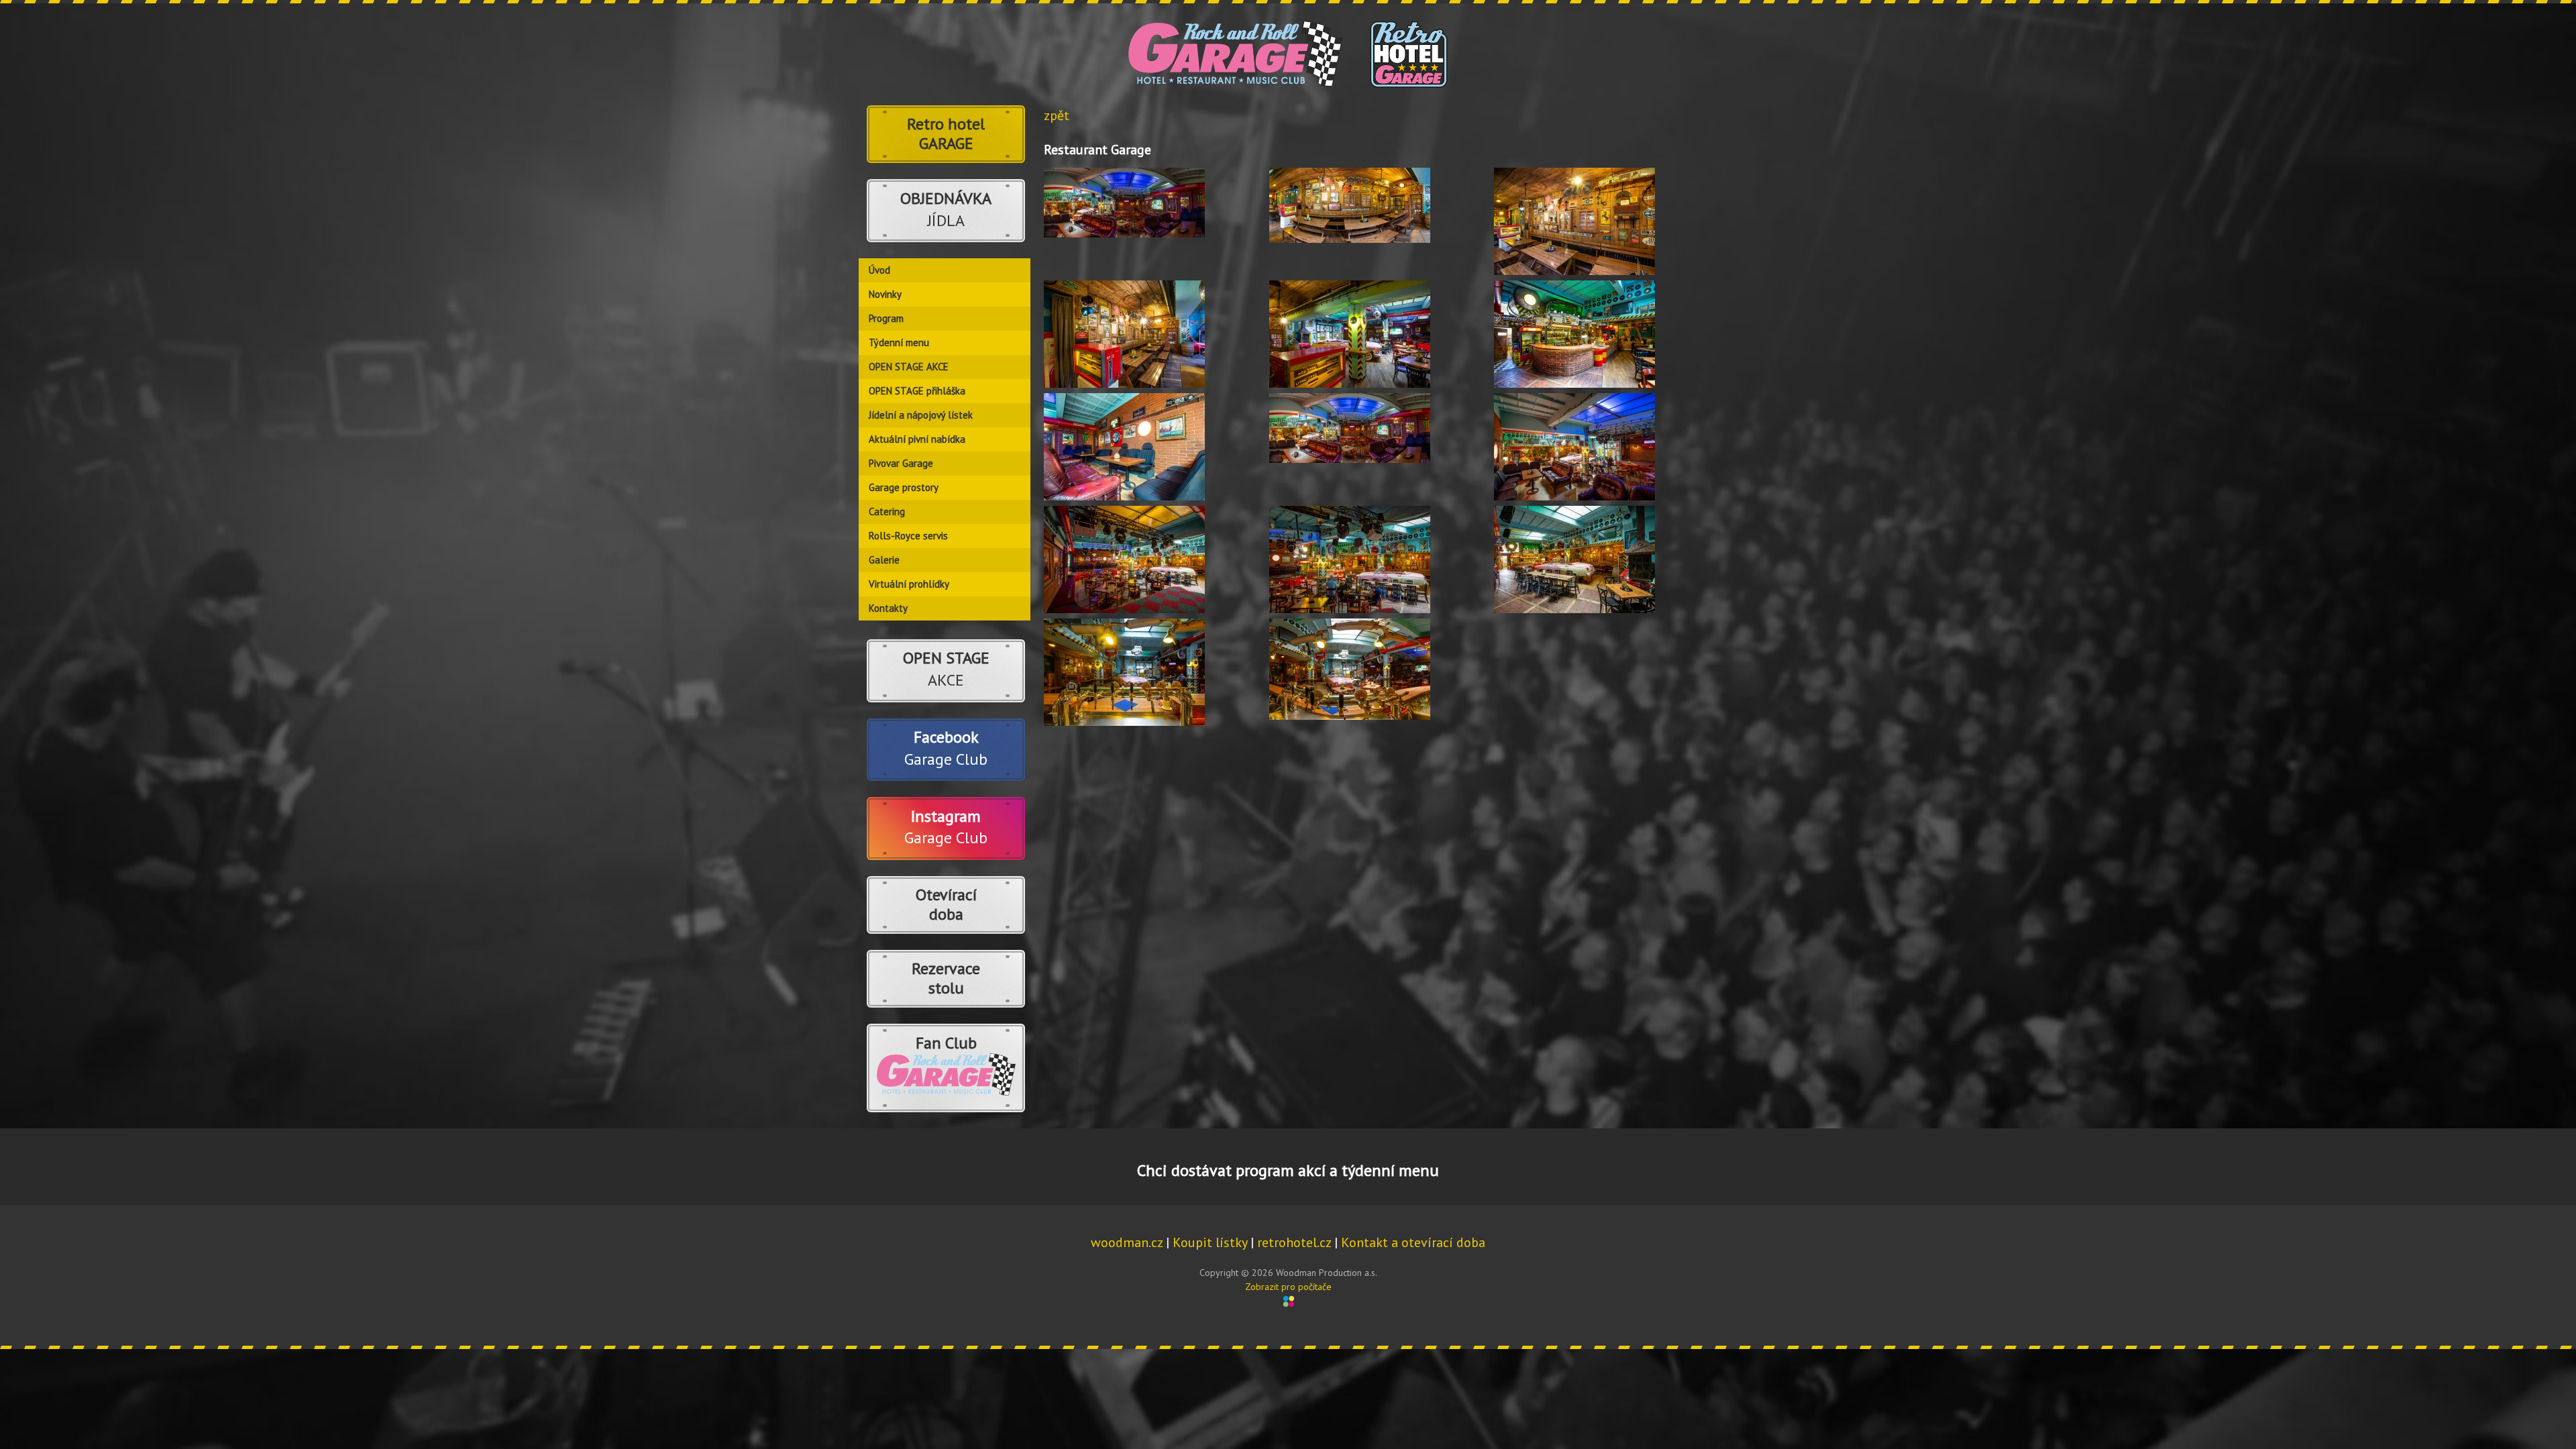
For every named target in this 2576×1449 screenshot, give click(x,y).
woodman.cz (1127, 1242)
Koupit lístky (1210, 1242)
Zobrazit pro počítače (1288, 1287)
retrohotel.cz (1294, 1242)
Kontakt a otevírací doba (1413, 1242)
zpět (1057, 115)
